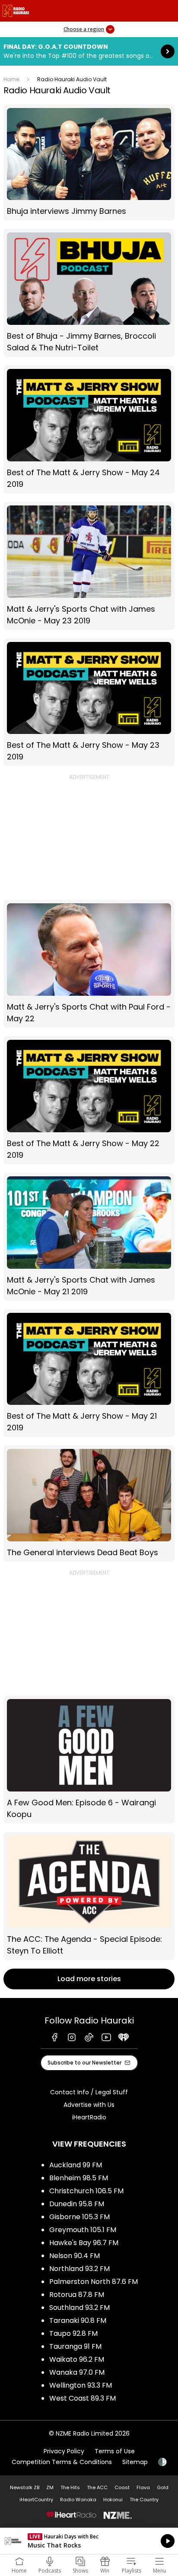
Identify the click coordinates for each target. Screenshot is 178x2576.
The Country (144, 2500)
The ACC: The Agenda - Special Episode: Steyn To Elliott (89, 1896)
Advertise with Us (89, 2105)
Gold (163, 2487)
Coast (122, 2487)
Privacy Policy (64, 2451)
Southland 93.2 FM (79, 2308)
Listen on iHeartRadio (89, 2541)
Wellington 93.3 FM (81, 2385)
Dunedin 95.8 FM (77, 2204)
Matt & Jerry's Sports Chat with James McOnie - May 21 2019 (89, 1237)
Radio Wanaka (78, 2500)
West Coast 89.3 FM (83, 2398)
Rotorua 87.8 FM (77, 2295)
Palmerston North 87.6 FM (94, 2282)
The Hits (70, 2487)
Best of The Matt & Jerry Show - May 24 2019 (89, 429)
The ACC (97, 2487)
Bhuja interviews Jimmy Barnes (89, 163)
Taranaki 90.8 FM (78, 2320)
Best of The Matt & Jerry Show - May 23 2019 (89, 702)
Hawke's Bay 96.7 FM (84, 2243)
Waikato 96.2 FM (77, 2359)
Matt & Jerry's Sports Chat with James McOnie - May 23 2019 (89, 566)
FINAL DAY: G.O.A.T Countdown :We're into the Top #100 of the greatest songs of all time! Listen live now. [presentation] (89, 51)
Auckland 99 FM (76, 2165)
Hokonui (113, 2500)
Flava (143, 2487)
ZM (50, 2487)
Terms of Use (115, 2451)
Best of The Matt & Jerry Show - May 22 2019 (89, 1100)
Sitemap (135, 2462)
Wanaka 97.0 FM (77, 2372)
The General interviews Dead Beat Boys (89, 1504)
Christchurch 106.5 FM (86, 2191)
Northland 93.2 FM (79, 2269)
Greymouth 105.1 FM (83, 2230)
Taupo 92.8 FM (73, 2333)
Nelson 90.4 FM (75, 2256)
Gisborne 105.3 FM (79, 2217)
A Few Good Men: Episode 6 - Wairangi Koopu (89, 1760)
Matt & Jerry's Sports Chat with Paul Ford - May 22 (89, 964)
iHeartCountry (36, 2500)
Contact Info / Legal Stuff (89, 2092)
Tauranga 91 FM (75, 2346)
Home (11, 79)
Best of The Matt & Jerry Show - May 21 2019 (89, 1373)
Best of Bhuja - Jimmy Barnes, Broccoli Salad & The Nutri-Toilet (89, 293)
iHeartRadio (89, 2117)
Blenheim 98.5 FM (79, 2178)
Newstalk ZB (25, 2487)
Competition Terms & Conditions (62, 2462)
